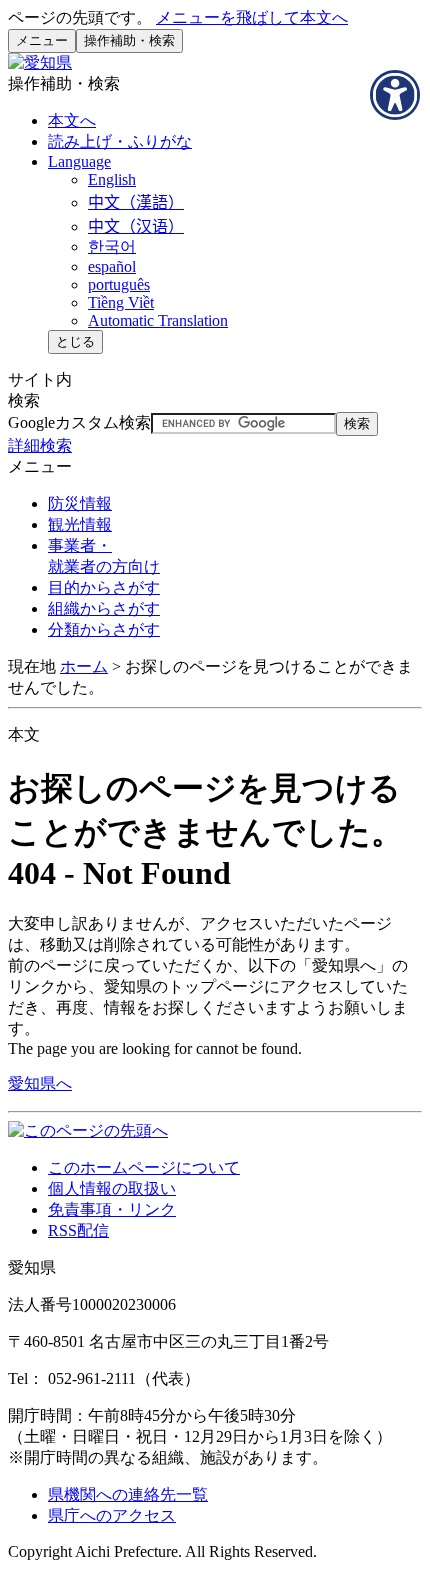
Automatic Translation (158, 320)
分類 (104, 629)
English (112, 179)
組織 (104, 608)
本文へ (72, 120)
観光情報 (80, 524)
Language (79, 161)
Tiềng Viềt (121, 302)
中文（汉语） (136, 226)
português (119, 284)
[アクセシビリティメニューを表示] (395, 95)
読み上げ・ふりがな (120, 141)
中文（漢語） (136, 202)
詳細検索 (40, 445)
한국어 (112, 246)
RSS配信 (78, 1230)
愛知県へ (40, 1083)
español (112, 266)
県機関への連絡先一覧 (128, 1494)
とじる (75, 341)
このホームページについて (144, 1167)
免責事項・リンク (112, 1209)
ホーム (84, 666)
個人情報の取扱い (112, 1188)
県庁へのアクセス (112, 1515)
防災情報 (80, 503)
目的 (104, 587)
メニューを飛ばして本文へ (252, 17)
